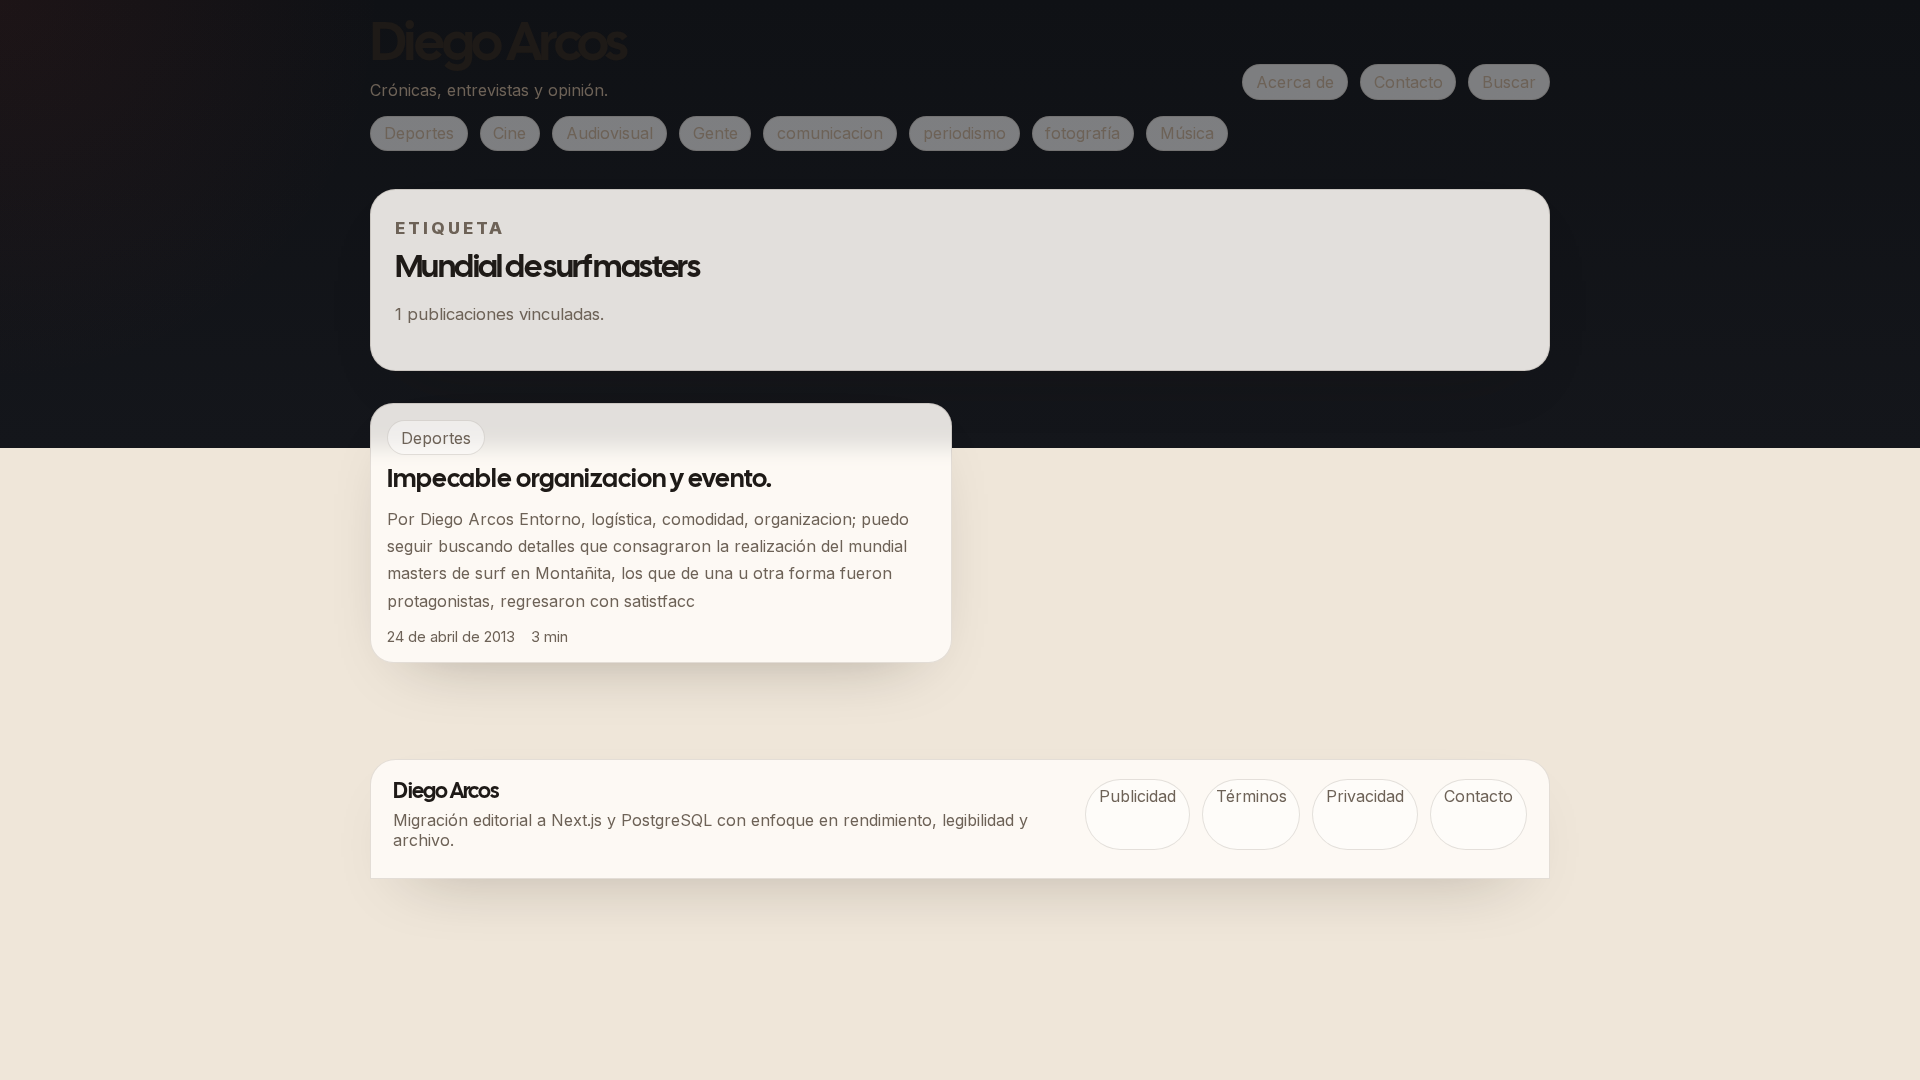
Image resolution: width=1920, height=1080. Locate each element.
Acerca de (1295, 82)
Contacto (1408, 82)
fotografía (1082, 133)
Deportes (419, 133)
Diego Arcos (498, 46)
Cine (509, 133)
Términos (1251, 796)
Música (1187, 133)
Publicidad (1137, 796)
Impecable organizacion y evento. (579, 480)
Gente (715, 133)
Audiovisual (609, 133)
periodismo (964, 133)
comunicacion (830, 133)
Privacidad (1365, 796)
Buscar (1509, 82)
